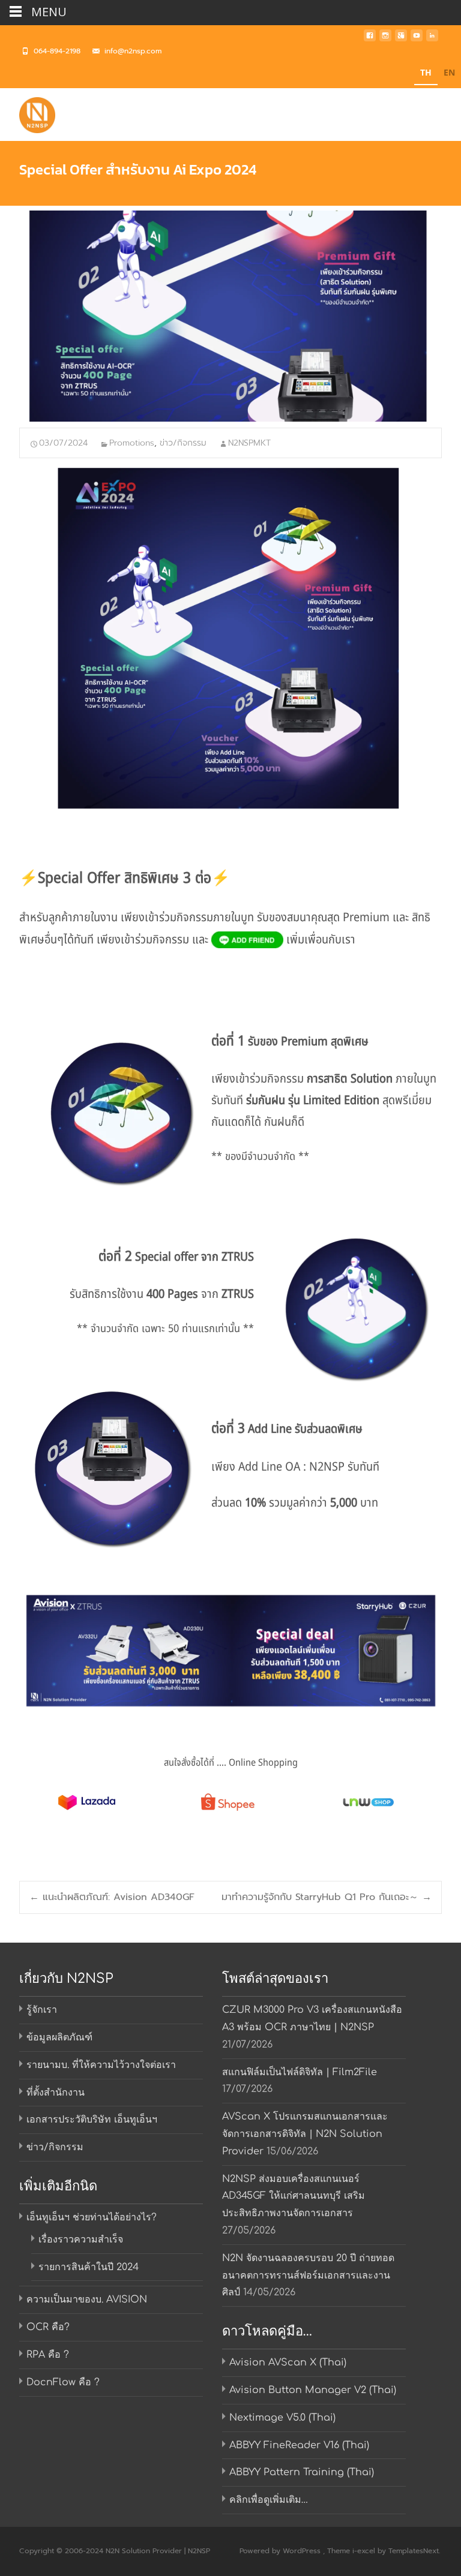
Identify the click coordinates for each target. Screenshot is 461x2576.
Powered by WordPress (281, 2551)
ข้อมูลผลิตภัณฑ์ (59, 2037)
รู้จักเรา (42, 2010)
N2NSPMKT (249, 443)
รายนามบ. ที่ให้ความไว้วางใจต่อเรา (101, 2065)
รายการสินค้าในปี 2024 (89, 2267)
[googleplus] (401, 39)
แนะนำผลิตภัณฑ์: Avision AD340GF (112, 1897)
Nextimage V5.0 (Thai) (282, 2418)
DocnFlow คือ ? (63, 2382)
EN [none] (449, 72)
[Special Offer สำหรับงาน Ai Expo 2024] (230, 316)
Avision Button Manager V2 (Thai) (313, 2390)
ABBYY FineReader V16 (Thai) (299, 2445)
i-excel (365, 2551)
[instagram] (385, 39)
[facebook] (370, 39)
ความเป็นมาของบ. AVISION (87, 2300)
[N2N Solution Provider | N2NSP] (28, 112)
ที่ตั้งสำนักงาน (56, 2093)
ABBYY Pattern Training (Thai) (302, 2472)
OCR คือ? (48, 2327)
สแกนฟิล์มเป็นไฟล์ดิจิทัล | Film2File (300, 2072)
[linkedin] (432, 39)
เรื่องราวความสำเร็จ (81, 2240)
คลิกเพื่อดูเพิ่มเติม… (269, 2500)
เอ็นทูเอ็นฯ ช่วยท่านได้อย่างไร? (92, 2217)
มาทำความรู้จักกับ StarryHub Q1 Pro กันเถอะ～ (327, 1897)
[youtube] (417, 39)
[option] (449, 74)
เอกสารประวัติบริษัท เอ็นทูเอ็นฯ (92, 2120)
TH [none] (426, 72)
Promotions (132, 443)
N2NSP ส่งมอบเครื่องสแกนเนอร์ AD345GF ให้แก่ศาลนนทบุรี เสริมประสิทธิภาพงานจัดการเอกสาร (294, 2196)
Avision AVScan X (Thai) (288, 2362)
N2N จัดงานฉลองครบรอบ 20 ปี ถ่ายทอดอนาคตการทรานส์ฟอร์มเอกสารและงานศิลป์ (308, 2276)
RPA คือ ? (48, 2355)
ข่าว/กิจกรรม (183, 443)
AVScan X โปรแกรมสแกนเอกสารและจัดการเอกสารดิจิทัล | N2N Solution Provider (305, 2134)
